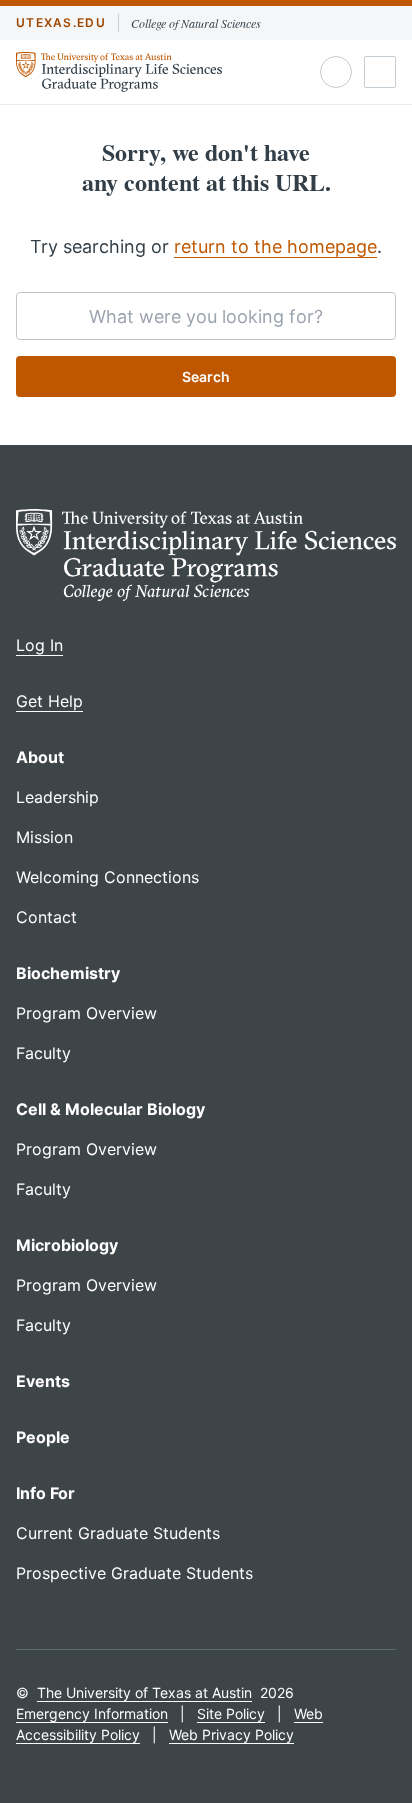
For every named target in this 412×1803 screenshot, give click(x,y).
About (40, 757)
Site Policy (231, 1713)
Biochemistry (68, 973)
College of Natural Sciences (196, 23)
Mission (44, 837)
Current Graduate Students (118, 1533)
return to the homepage (275, 246)
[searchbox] (206, 316)
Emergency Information (92, 1713)
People (43, 1437)
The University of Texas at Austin (144, 1692)
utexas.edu (61, 22)
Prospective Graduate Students (134, 1573)
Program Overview (86, 1013)
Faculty (43, 1053)
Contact (46, 917)
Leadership (57, 797)
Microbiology (67, 1245)
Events (43, 1381)
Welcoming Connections (107, 877)
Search (206, 376)
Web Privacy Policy (231, 1734)
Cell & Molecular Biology (110, 1109)
